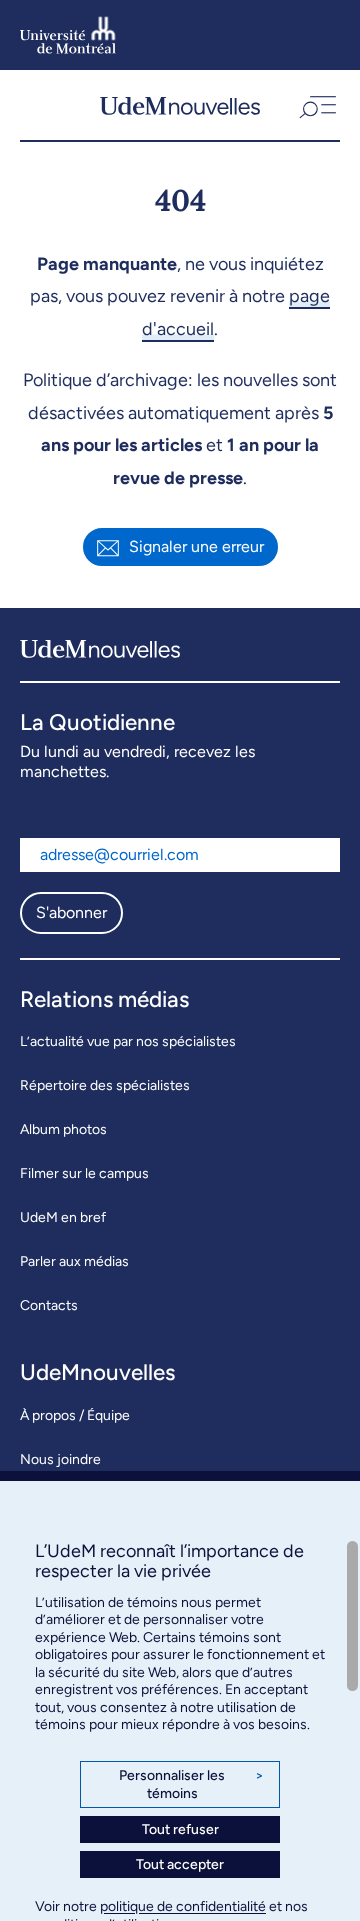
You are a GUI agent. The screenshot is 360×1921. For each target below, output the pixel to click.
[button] (316, 105)
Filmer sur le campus (84, 1173)
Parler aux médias (74, 1261)
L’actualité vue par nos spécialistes (128, 1041)
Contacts (49, 1305)
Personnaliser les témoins (191, 1784)
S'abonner (71, 912)
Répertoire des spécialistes (105, 1085)
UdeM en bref (63, 1217)
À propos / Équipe (75, 1415)
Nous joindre (60, 1459)
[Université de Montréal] (68, 35)
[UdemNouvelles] (180, 105)
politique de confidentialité (183, 1906)
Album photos (63, 1129)
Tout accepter (180, 1864)
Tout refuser (180, 1829)
